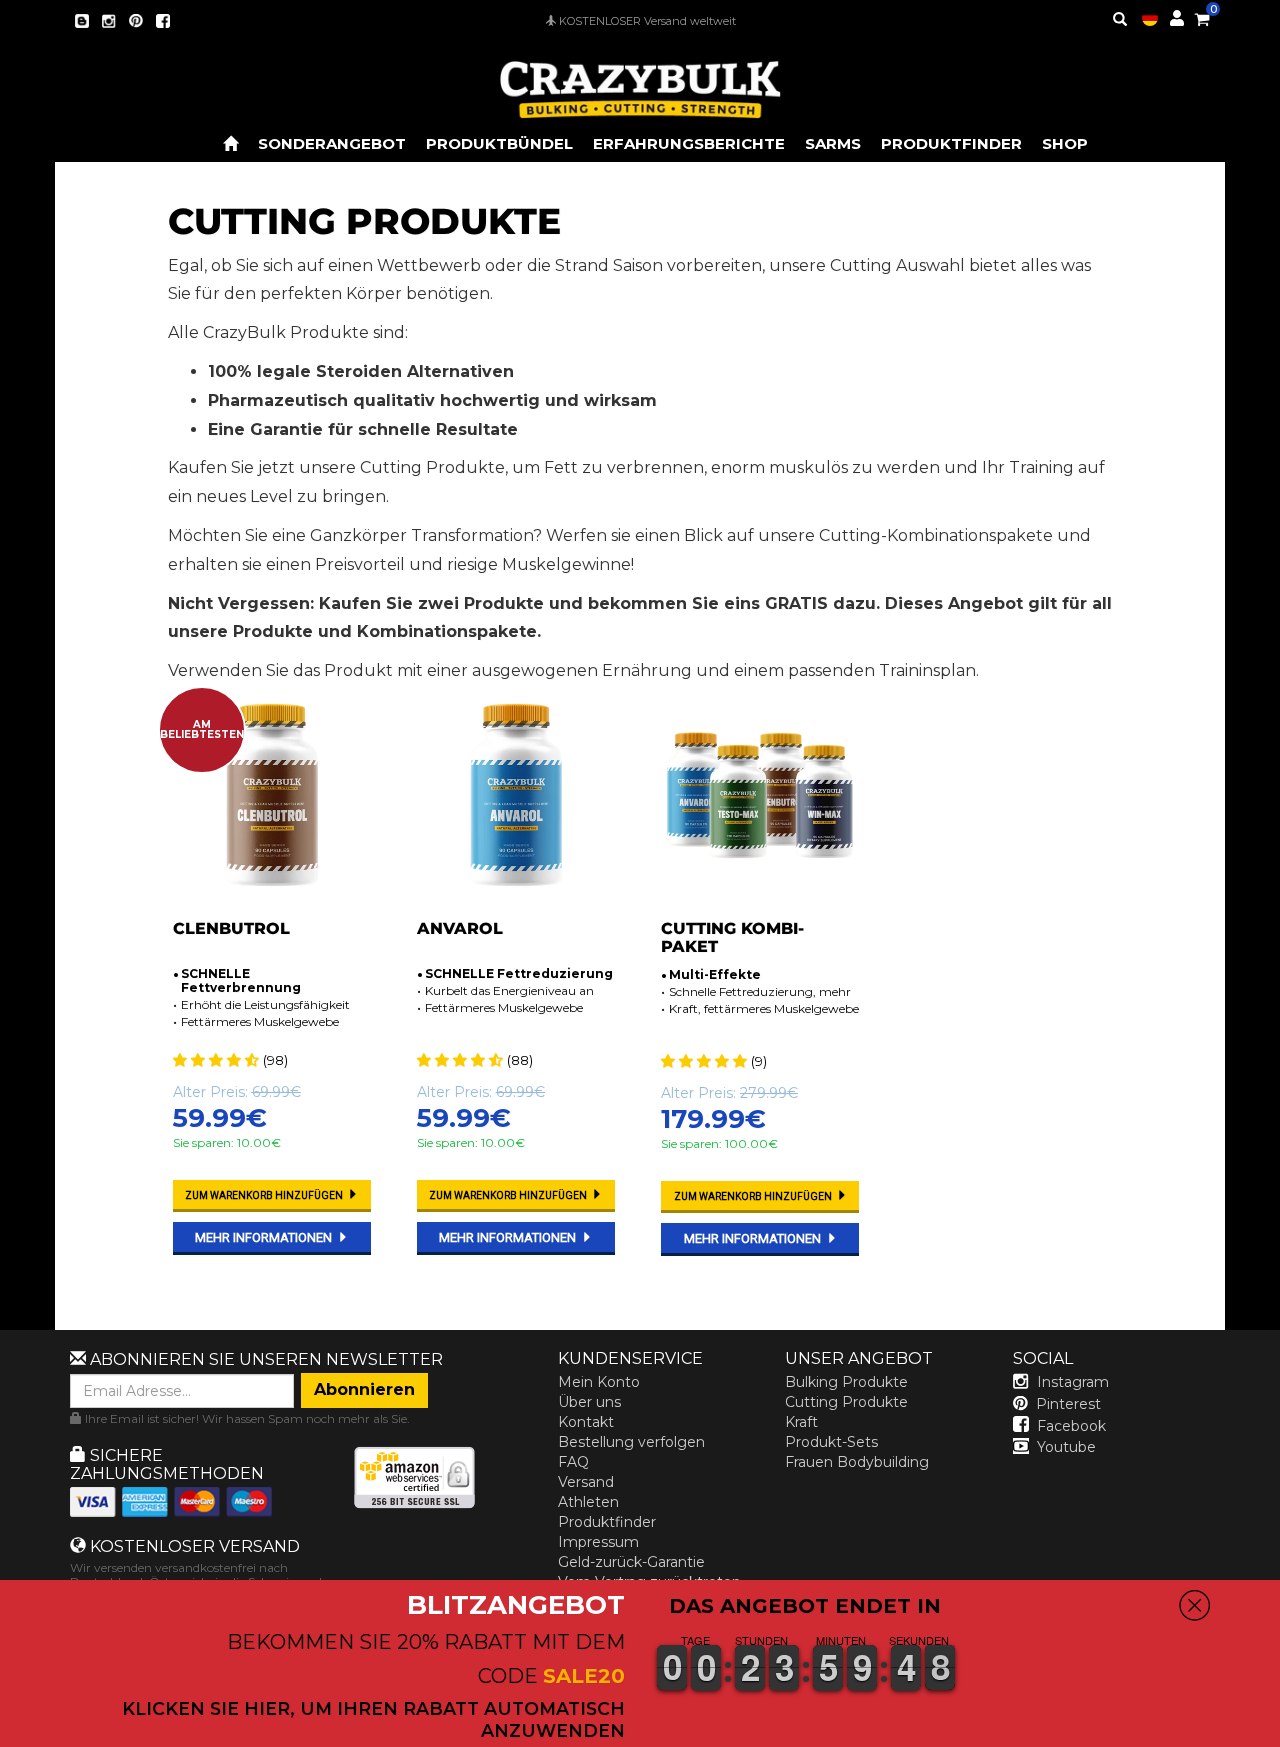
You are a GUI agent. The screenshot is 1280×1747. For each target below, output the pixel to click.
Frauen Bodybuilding (857, 1462)
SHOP (1065, 143)
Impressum (598, 1542)
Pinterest (1068, 1404)
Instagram (1073, 1382)
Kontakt (586, 1422)
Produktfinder (607, 1522)
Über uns (589, 1402)
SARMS (833, 143)
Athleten (588, 1502)
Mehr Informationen (265, 1237)
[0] (1202, 16)
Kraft (801, 1422)
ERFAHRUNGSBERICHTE (689, 143)
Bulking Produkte (846, 1382)
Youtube (1066, 1447)
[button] (1279, 1733)
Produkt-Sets (831, 1442)
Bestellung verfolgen (631, 1442)
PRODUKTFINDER (951, 143)
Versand (586, 1482)
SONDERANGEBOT (332, 143)
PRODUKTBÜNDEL (499, 143)
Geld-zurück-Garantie (631, 1562)
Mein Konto (599, 1382)
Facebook (1071, 1426)
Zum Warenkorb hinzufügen (265, 1195)
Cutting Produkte (846, 1402)
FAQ (573, 1462)
